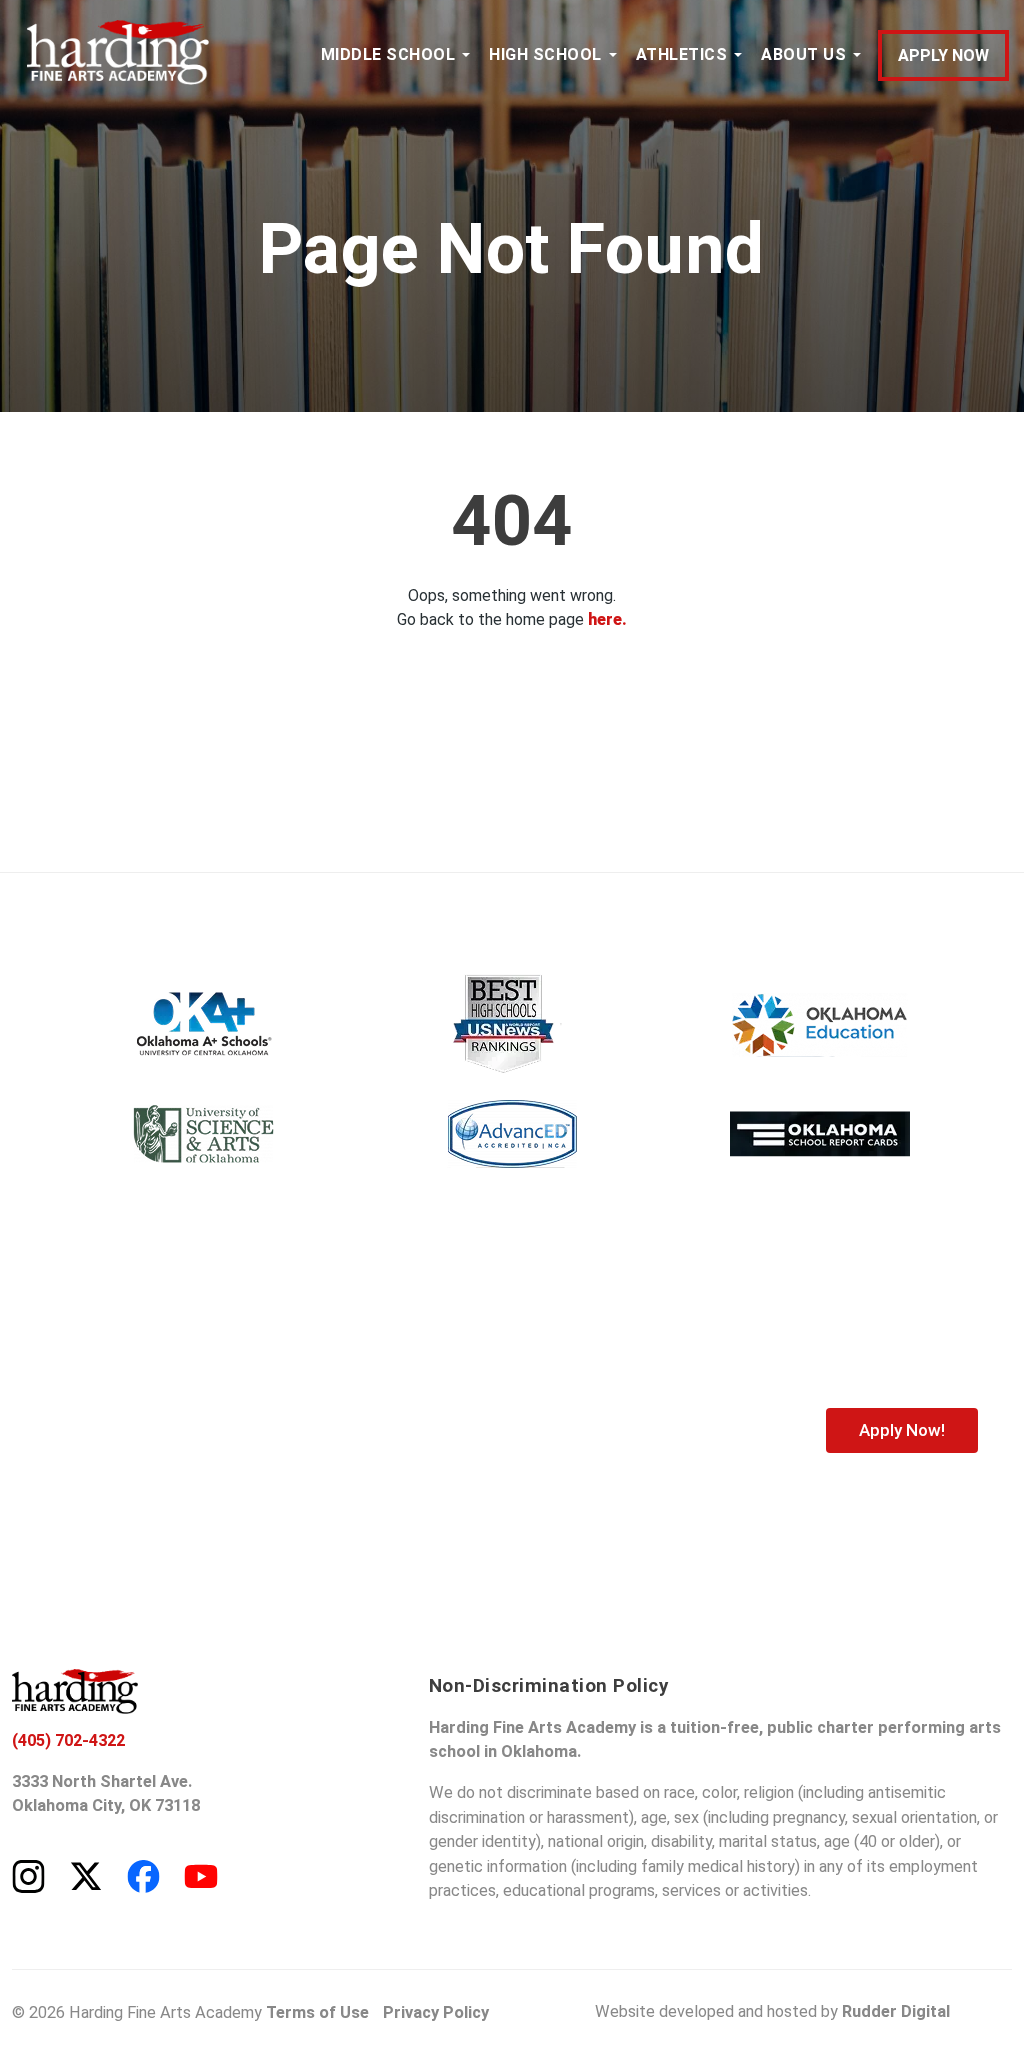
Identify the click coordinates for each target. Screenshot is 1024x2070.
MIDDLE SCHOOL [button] (388, 54)
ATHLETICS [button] (682, 54)
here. (607, 619)
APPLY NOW (943, 55)
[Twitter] (86, 1874)
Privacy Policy (436, 2012)
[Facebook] (143, 1874)
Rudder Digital (896, 2011)
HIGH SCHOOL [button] (545, 54)
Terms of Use (317, 2012)
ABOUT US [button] (803, 54)
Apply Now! (902, 1430)
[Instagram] (28, 1874)
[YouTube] (201, 1874)
